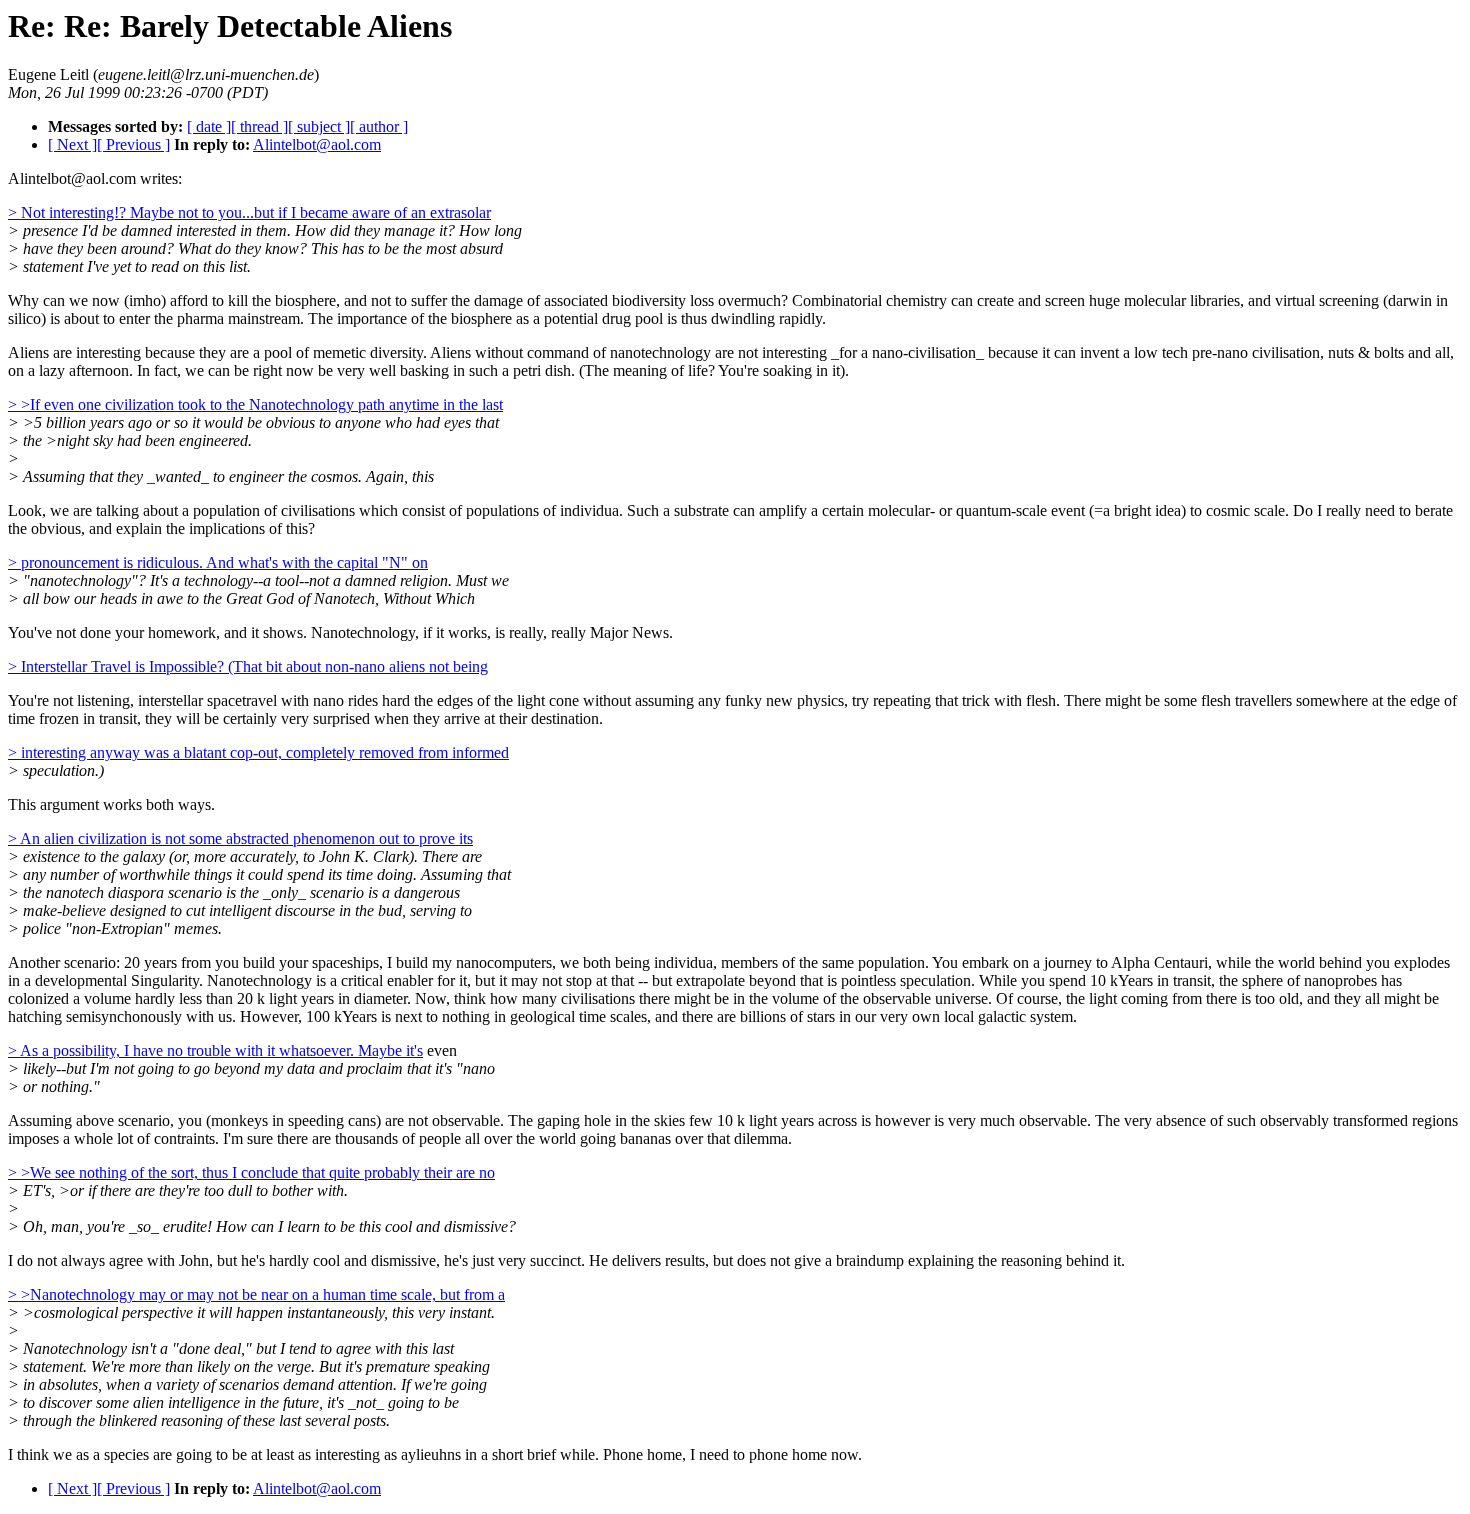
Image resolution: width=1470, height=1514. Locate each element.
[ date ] (209, 126)
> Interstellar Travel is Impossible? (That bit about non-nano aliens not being (248, 666)
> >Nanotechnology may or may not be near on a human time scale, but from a (256, 1294)
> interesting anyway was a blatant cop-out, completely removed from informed (258, 752)
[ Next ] (72, 144)
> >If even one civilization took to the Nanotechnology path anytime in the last (255, 404)
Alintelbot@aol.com (317, 144)
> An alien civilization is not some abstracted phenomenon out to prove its (240, 838)
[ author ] (379, 126)
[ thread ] (259, 126)
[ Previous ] (133, 144)
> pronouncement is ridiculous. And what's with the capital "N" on (218, 562)
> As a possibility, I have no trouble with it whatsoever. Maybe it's (215, 1050)
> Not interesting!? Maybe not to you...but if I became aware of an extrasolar (249, 212)
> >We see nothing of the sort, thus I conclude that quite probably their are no (251, 1172)
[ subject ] (319, 126)
